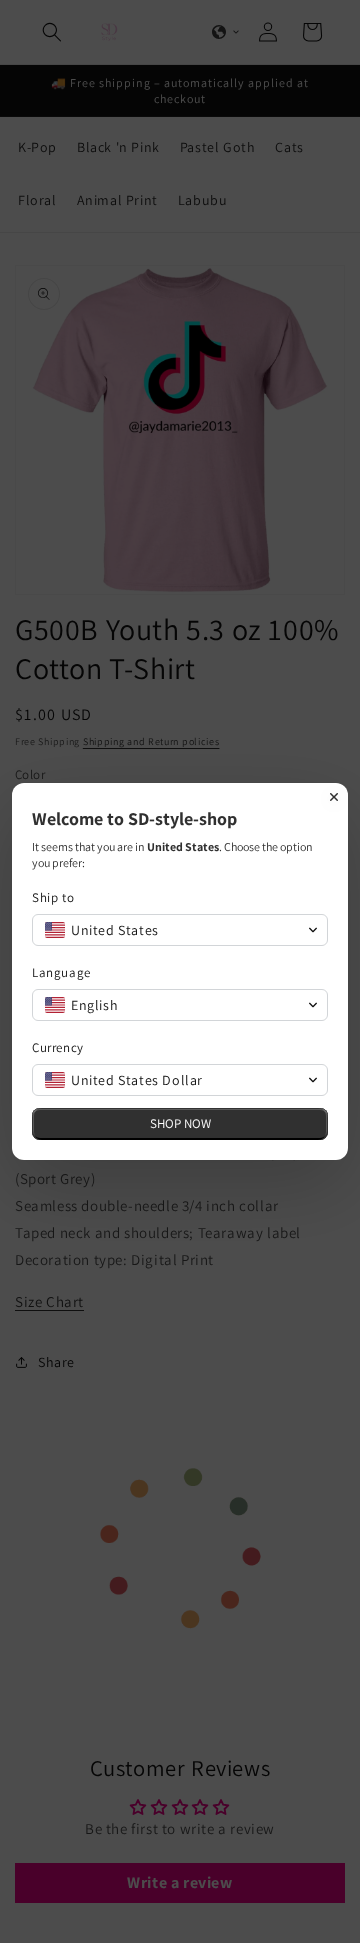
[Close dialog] (334, 797)
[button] (180, 930)
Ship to (53, 897)
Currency (58, 1047)
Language (61, 972)
